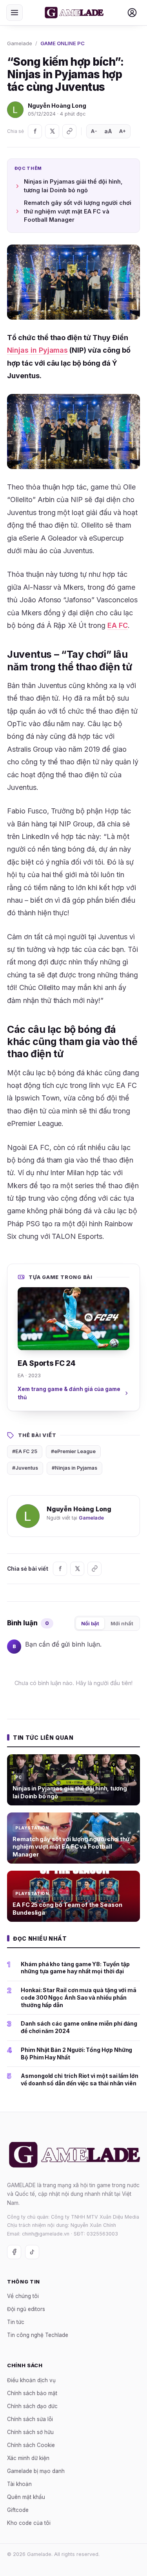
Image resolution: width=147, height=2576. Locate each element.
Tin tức (16, 2322)
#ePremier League (73, 1451)
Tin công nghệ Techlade (38, 2335)
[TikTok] (32, 2252)
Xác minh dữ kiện (28, 2458)
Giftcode (18, 2510)
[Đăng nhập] (132, 13)
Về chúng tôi (23, 2296)
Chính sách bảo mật (32, 2393)
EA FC (118, 625)
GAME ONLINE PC (63, 43)
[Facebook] (35, 131)
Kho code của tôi (29, 2523)
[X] (52, 131)
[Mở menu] (15, 13)
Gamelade (20, 43)
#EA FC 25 (25, 1451)
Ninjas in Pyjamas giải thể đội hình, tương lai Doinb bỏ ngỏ (73, 186)
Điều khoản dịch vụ (31, 2380)
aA (108, 131)
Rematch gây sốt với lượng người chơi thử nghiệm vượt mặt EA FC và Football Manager (78, 211)
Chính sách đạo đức (32, 2406)
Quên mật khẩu (26, 2497)
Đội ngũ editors (26, 2309)
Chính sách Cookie (31, 2445)
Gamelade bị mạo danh (36, 2471)
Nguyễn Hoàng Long (57, 106)
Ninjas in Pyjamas (37, 350)
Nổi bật (90, 1623)
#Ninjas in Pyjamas (74, 1468)
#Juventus (25, 1468)
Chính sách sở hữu (30, 2432)
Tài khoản (19, 2484)
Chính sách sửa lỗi (30, 2419)
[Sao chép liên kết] (69, 131)
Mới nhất (122, 1623)
